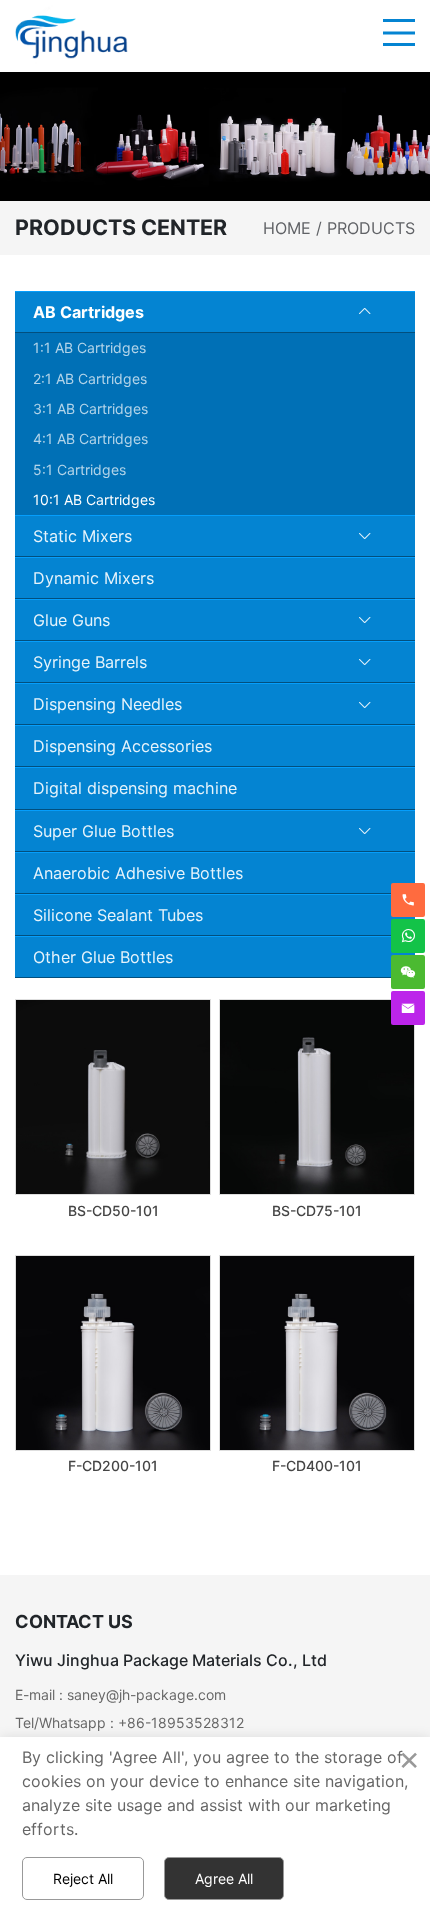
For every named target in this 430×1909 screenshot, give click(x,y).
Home (287, 228)
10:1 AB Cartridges (94, 499)
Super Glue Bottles (103, 831)
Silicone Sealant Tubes (118, 915)
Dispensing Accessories (122, 746)
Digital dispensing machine (135, 788)
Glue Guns (71, 620)
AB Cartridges (88, 312)
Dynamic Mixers (93, 578)
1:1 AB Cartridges (89, 347)
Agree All (224, 1878)
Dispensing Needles (107, 704)
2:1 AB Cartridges (90, 378)
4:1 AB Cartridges (90, 438)
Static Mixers (82, 536)
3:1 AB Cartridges (90, 408)
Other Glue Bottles (103, 957)
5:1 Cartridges (79, 469)
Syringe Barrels (90, 662)
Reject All (83, 1878)
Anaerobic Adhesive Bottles (138, 873)
